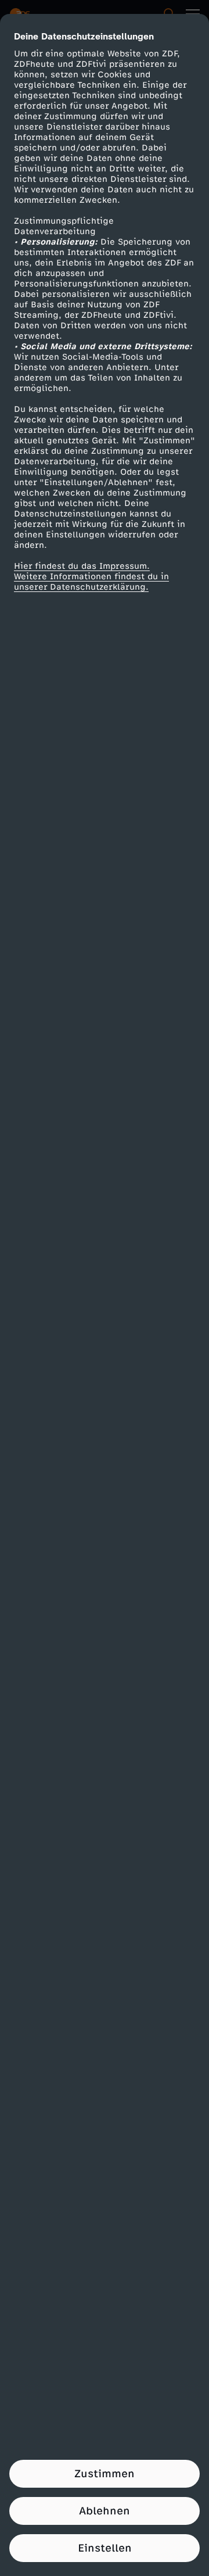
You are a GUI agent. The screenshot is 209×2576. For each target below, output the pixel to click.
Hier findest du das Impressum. (82, 566)
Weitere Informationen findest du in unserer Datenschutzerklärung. (91, 582)
